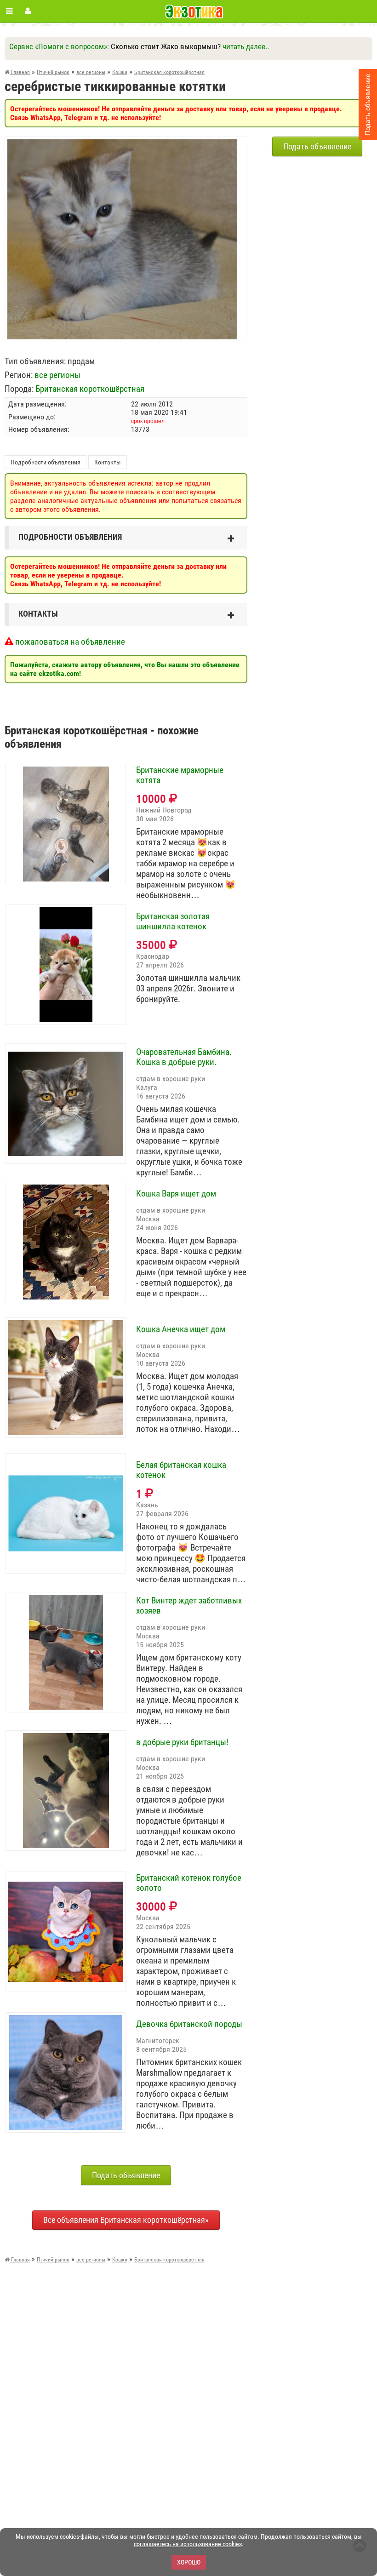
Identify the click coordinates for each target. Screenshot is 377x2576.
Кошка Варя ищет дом (176, 1194)
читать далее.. (246, 46)
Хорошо (189, 2562)
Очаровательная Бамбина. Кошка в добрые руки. (184, 1057)
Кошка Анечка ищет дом (181, 1329)
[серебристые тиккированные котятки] (122, 144)
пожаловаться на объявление (69, 642)
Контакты (108, 462)
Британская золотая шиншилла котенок (173, 922)
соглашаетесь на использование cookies (188, 2544)
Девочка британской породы (189, 2024)
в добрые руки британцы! (182, 1742)
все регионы (57, 375)
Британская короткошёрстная (90, 389)
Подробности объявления (46, 462)
